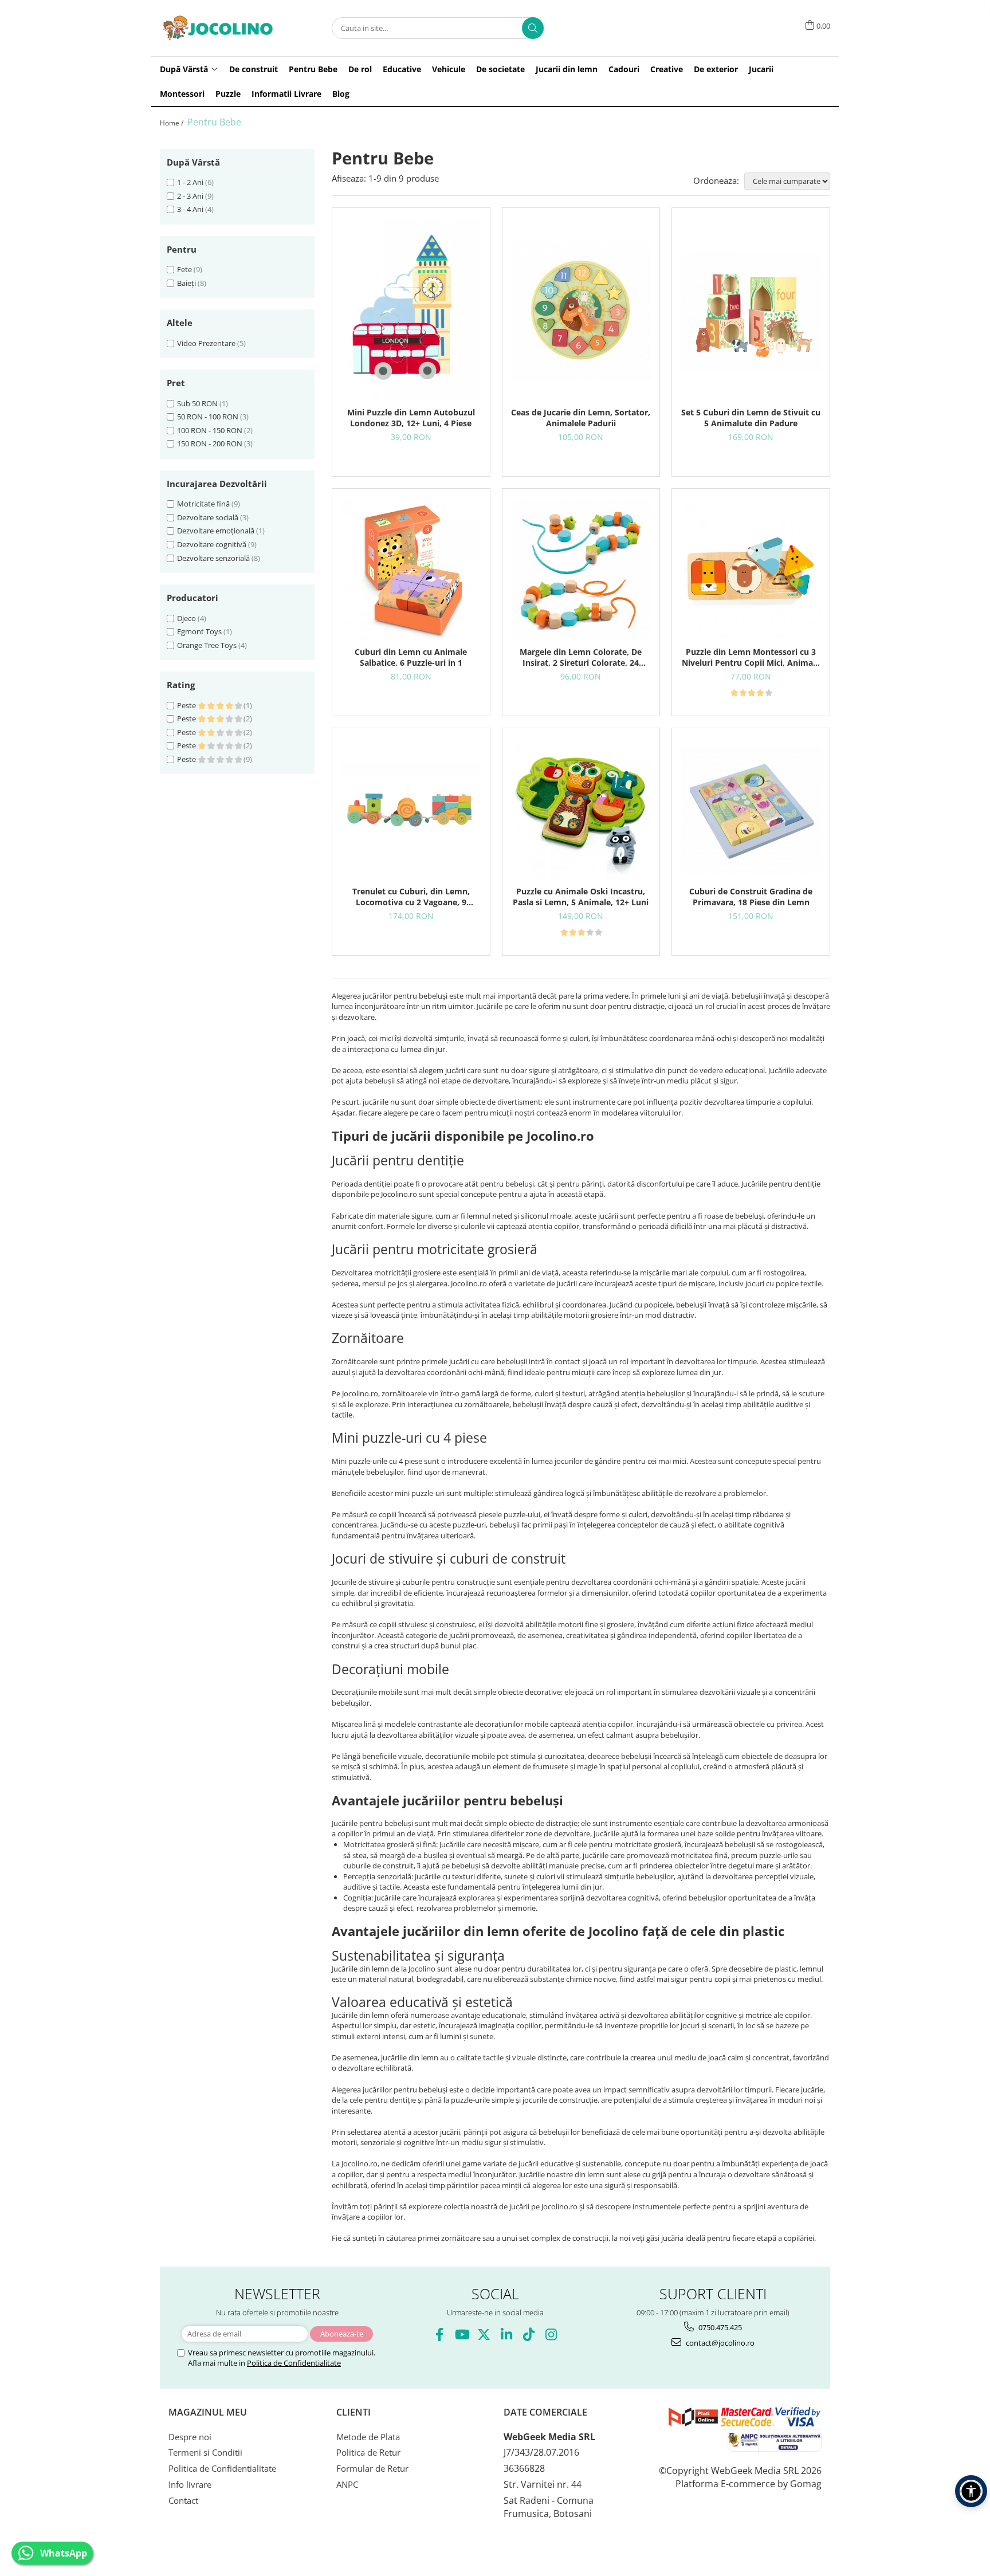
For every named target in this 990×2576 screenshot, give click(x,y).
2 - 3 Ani (190, 196)
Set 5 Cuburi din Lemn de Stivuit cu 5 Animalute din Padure (751, 418)
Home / (172, 123)
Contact (183, 2500)
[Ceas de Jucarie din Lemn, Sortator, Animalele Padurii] (581, 311)
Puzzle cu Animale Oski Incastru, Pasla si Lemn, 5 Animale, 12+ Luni (581, 897)
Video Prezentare (206, 343)
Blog (341, 94)
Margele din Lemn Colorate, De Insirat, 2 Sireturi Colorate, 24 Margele (581, 657)
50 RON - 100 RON (208, 417)
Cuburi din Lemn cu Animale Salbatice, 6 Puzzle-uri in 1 (411, 657)
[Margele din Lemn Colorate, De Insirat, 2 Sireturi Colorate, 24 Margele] (581, 570)
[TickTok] (529, 2334)
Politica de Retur (368, 2452)
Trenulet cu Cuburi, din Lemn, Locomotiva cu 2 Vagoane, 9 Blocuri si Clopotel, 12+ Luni (411, 897)
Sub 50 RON (197, 403)
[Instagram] (551, 2334)
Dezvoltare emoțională (216, 531)
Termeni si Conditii (205, 2452)
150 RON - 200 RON (210, 443)
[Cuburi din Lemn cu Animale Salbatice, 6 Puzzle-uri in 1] (411, 570)
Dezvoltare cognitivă (212, 544)
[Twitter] (484, 2334)
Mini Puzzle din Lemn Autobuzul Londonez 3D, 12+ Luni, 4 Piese (411, 418)
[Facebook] (439, 2334)
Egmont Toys (199, 631)
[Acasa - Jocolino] (217, 28)
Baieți (186, 283)
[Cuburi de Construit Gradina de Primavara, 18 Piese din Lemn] (751, 810)
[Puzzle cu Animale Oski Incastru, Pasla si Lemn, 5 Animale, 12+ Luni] (581, 810)
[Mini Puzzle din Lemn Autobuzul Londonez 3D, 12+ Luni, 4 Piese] (411, 310)
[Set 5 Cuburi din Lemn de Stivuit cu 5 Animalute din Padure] (751, 311)
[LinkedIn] (506, 2334)
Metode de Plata (368, 2437)
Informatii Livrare (286, 94)
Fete (184, 269)
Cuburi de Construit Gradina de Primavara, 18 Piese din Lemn (751, 897)
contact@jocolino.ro (719, 2343)
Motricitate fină (203, 504)
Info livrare (190, 2484)
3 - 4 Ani (190, 209)
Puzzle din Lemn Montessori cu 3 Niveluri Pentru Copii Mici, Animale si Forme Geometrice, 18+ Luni (751, 657)
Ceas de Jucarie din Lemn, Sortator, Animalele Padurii (581, 418)
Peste (187, 705)
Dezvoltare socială (208, 517)
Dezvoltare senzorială (213, 558)
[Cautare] (533, 28)
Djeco (186, 618)
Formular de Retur (372, 2468)
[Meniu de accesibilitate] (971, 2491)
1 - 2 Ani (190, 182)
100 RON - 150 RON (210, 430)
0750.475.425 (719, 2327)
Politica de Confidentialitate (294, 2363)
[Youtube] (461, 2334)
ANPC (347, 2484)
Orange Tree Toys (207, 645)
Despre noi (190, 2437)
